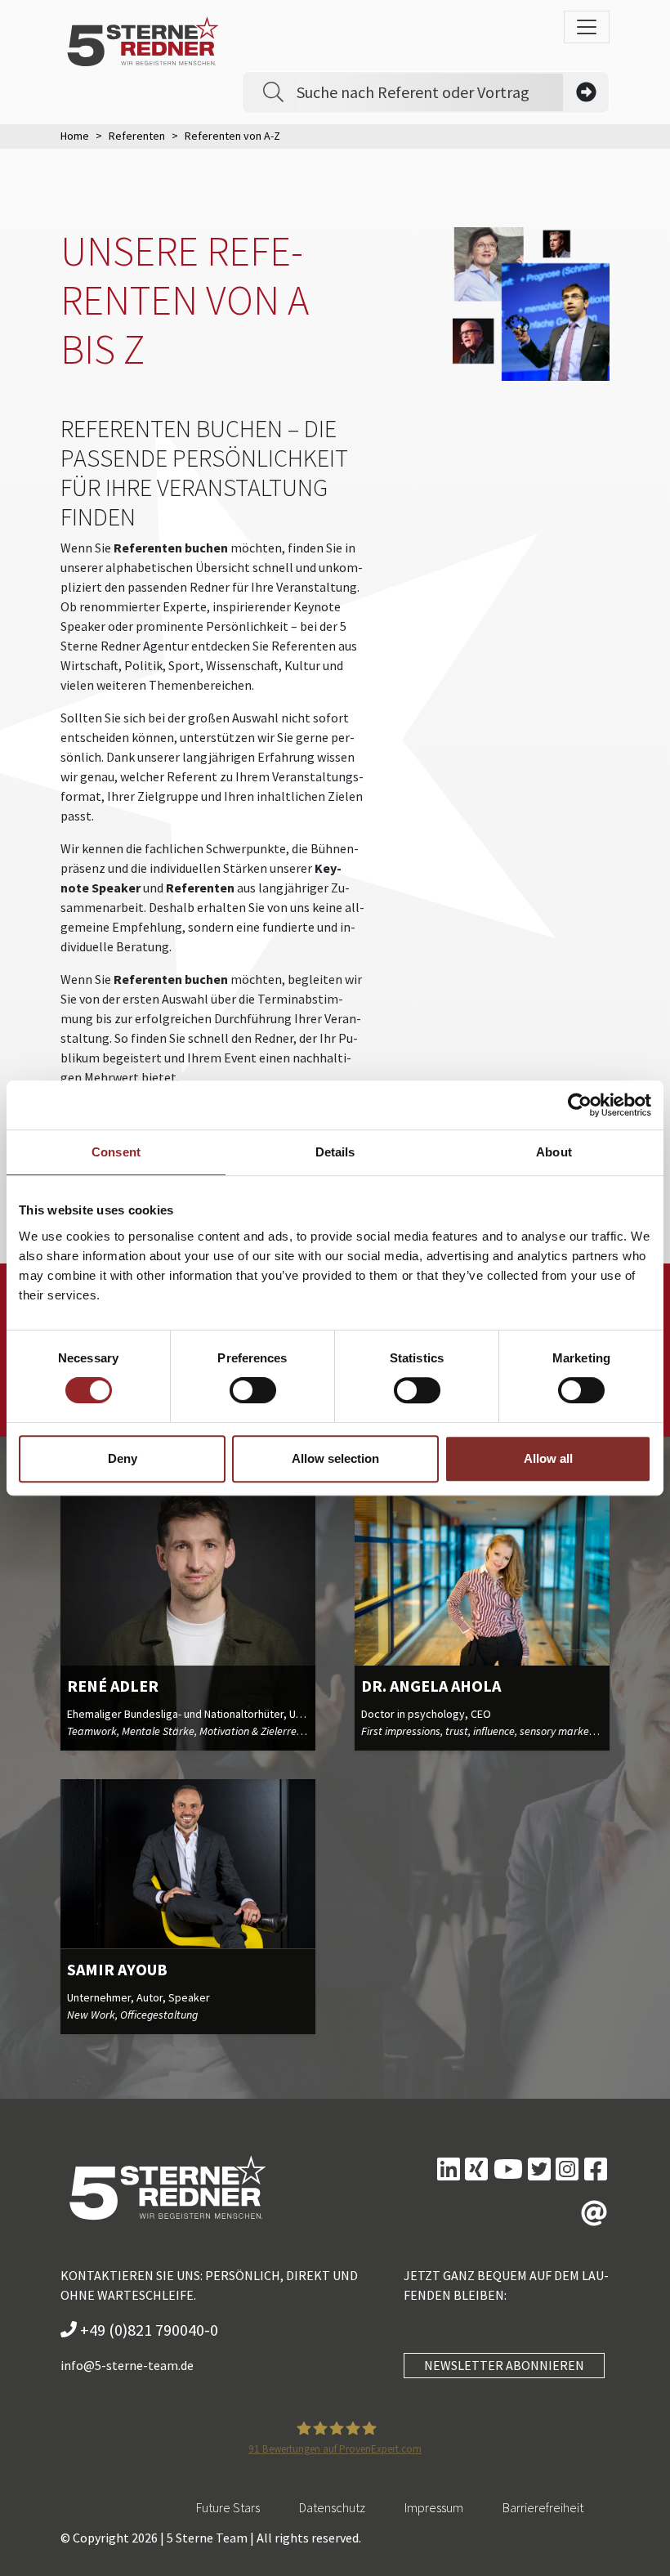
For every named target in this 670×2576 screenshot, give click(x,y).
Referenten (137, 136)
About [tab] (554, 1152)
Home (75, 136)
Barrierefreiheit (543, 2507)
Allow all (548, 1458)
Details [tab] (335, 1152)
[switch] (253, 1390)
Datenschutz (332, 2507)
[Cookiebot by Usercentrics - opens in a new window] (580, 1105)
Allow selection (335, 1458)
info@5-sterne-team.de (127, 2365)
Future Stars (228, 2507)
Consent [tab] (116, 1152)
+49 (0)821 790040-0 (147, 2330)
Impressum (434, 2507)
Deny (123, 1458)
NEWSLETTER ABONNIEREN (504, 2365)
